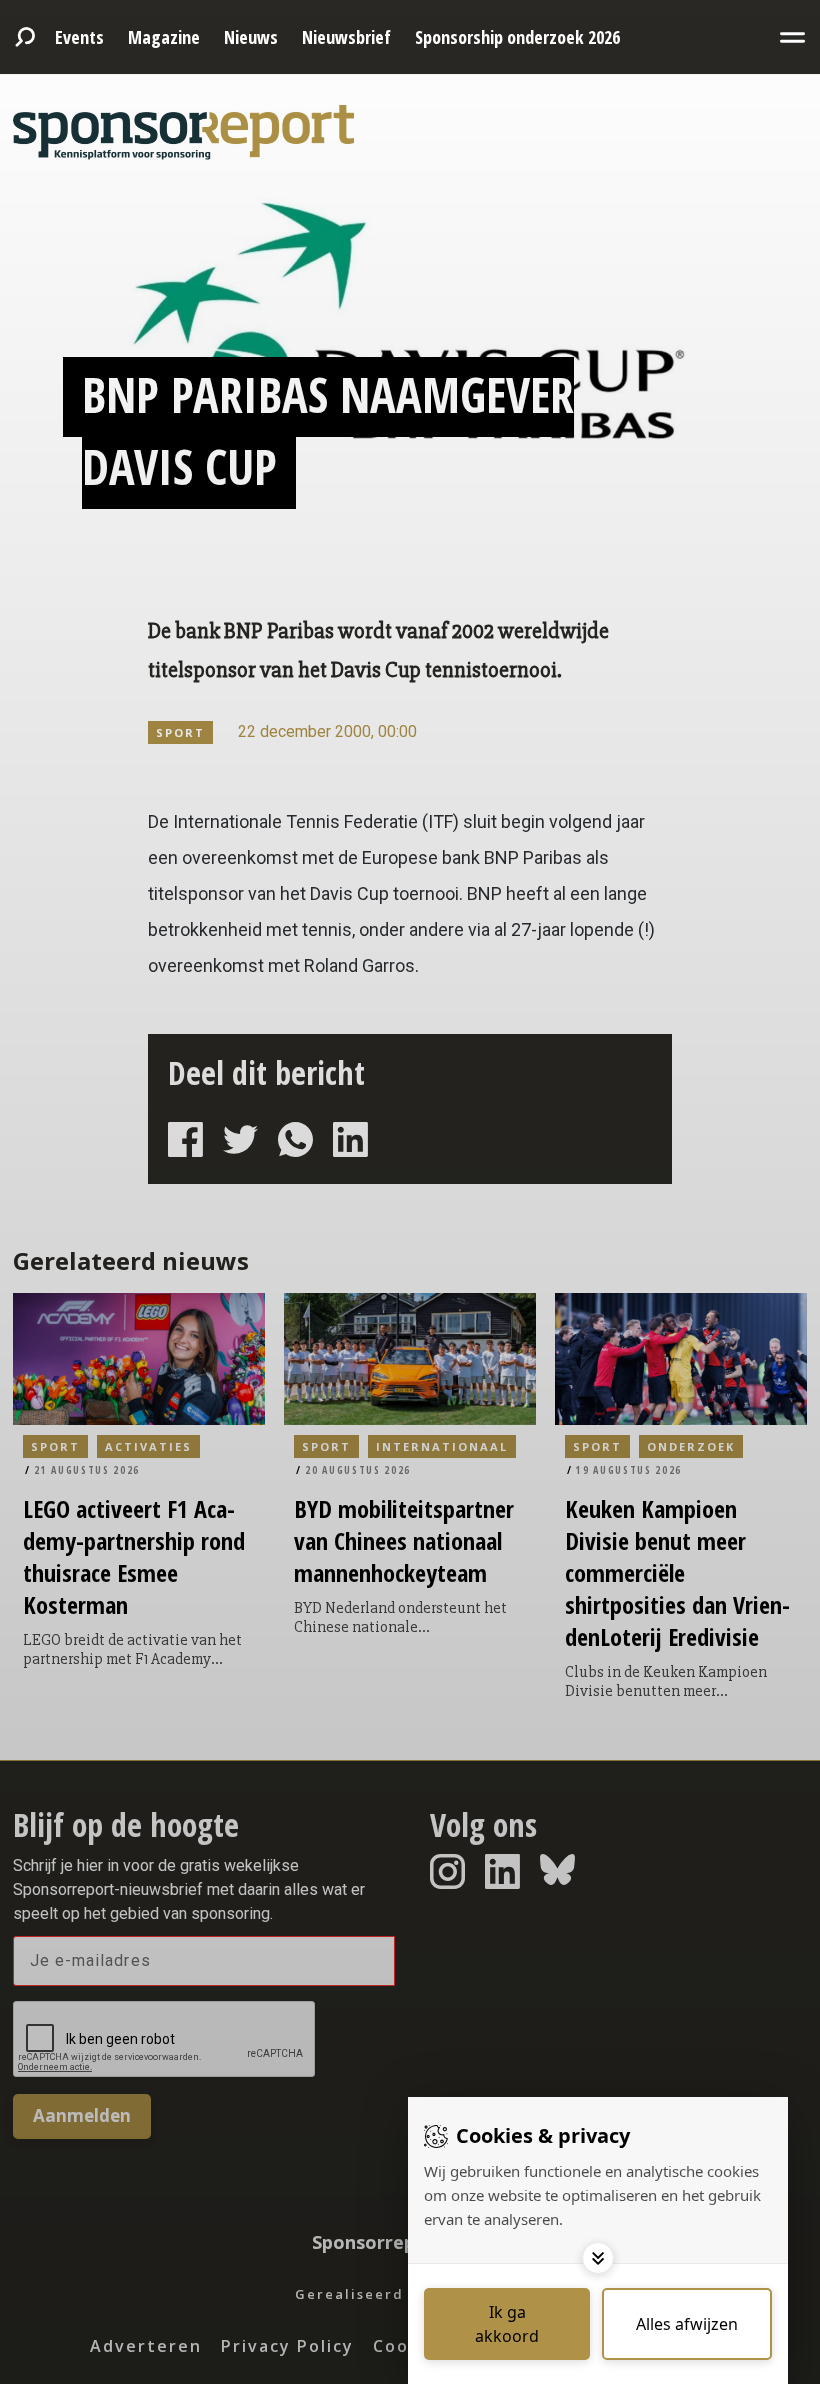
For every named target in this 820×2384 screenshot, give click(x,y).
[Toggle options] (598, 2258)
